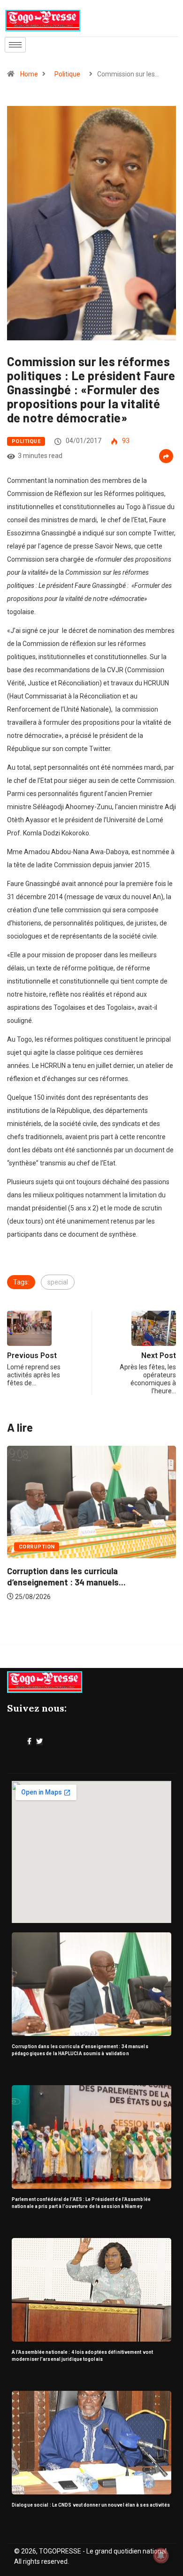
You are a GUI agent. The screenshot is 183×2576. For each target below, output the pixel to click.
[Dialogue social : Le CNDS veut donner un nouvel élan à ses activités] (91, 2443)
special (58, 1282)
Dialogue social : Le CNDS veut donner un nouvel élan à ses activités (91, 2505)
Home (29, 74)
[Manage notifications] (161, 2555)
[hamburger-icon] (15, 45)
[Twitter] (39, 1742)
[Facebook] (29, 1742)
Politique (67, 74)
